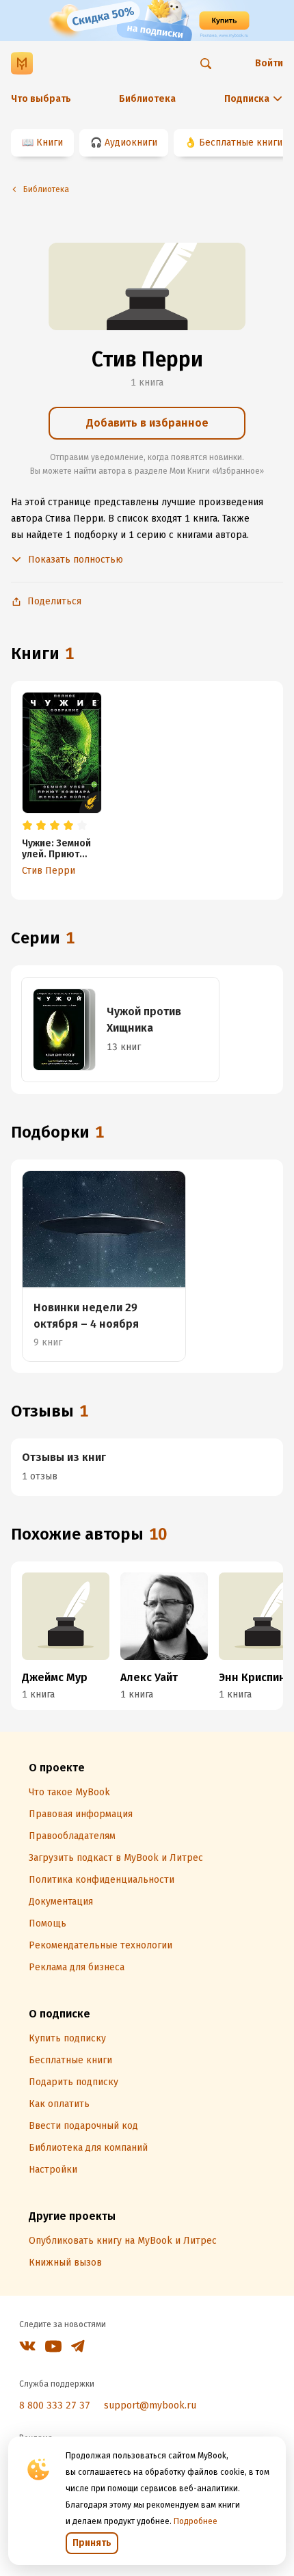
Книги (50, 143)
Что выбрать (41, 99)
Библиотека (147, 99)
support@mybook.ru (150, 2405)
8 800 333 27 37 (55, 2405)
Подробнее (196, 2521)
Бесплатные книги (241, 143)
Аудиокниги (131, 143)
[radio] (27, 826)
